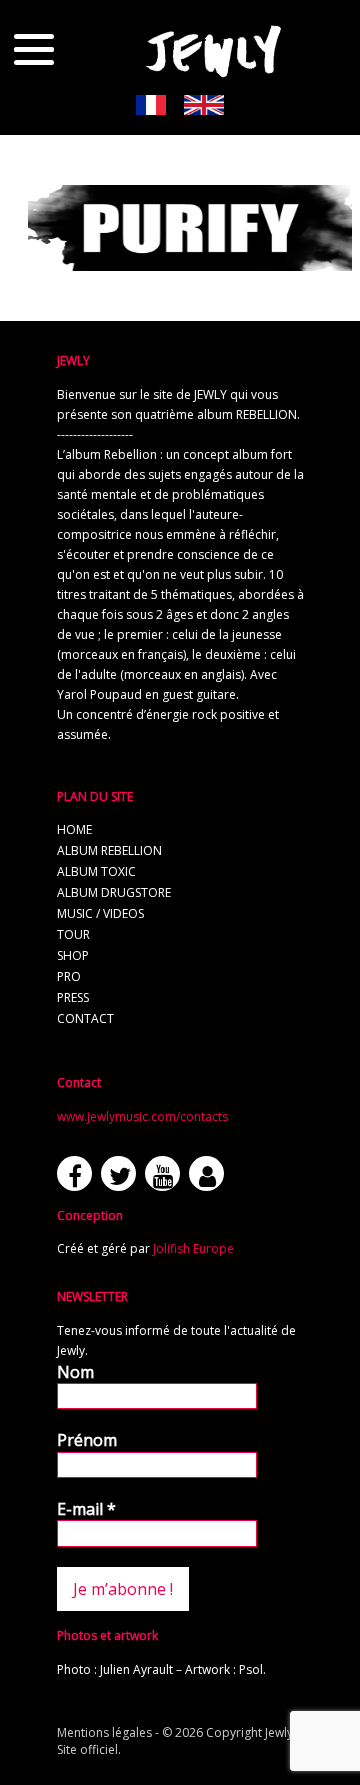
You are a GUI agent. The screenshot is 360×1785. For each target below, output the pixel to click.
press (73, 997)
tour (73, 934)
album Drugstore (114, 892)
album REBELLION (109, 850)
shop (73, 955)
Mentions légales (104, 1732)
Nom (75, 1372)
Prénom (87, 1440)
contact (85, 1018)
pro (69, 976)
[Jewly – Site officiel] (214, 50)
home (74, 829)
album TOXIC (96, 871)
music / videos (100, 913)
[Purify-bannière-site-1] (190, 262)
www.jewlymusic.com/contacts (142, 1116)
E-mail (86, 1509)
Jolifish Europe (193, 1248)
